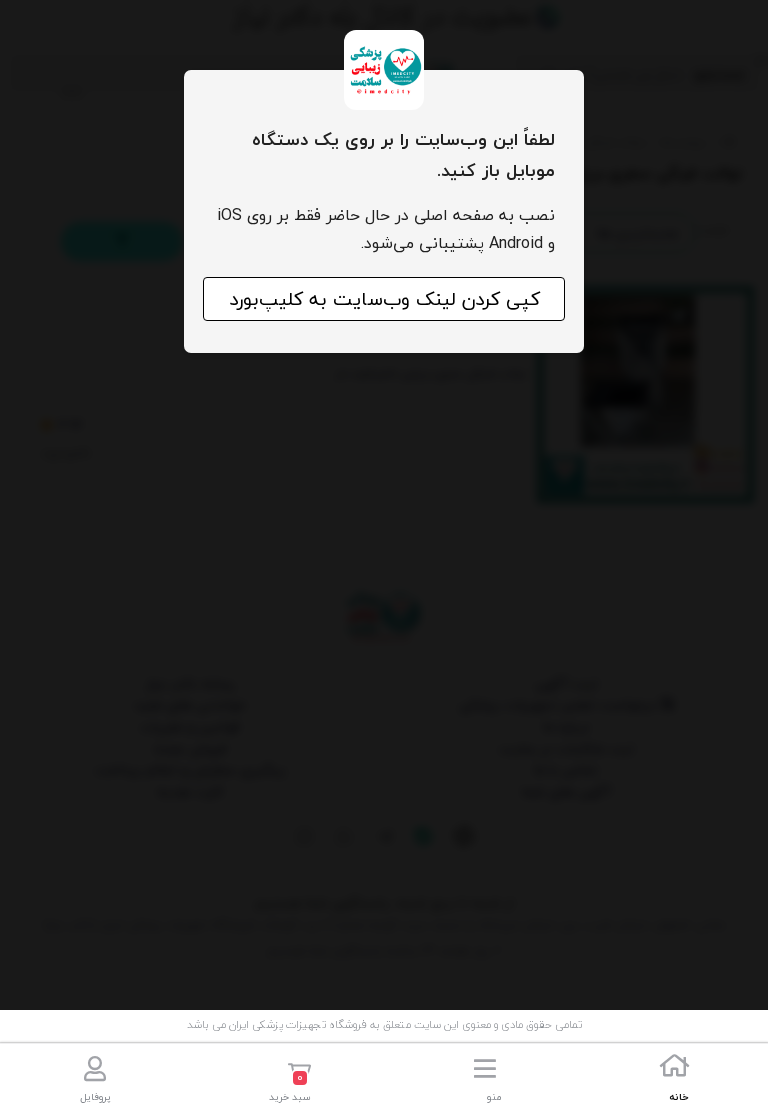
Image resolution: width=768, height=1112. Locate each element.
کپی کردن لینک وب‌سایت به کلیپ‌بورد (384, 299)
